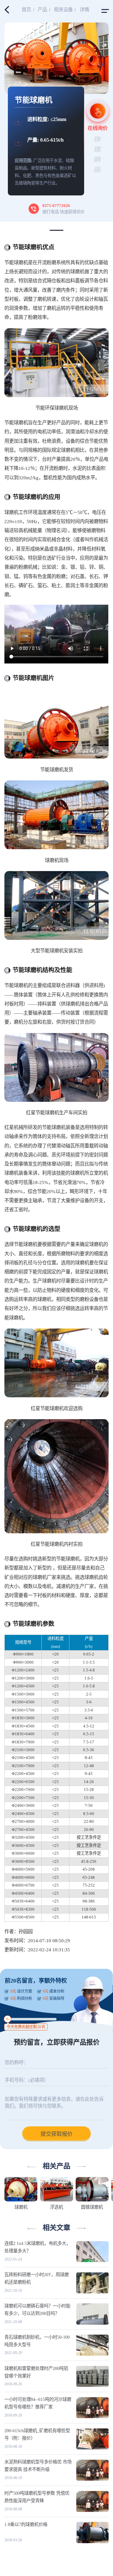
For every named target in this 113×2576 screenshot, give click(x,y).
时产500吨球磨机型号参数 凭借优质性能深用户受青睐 (37, 2497)
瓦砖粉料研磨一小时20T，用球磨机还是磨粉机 (37, 2278)
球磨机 (21, 2207)
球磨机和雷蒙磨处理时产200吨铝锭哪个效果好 (36, 2372)
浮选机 (56, 2207)
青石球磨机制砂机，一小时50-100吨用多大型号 (37, 2341)
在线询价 (98, 128)
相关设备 (63, 10)
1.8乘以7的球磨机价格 (26, 2524)
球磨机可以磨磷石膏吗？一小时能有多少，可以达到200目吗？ (37, 2310)
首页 (26, 10)
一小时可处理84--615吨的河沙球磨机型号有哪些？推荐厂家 (38, 2403)
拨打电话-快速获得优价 (63, 209)
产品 (42, 10)
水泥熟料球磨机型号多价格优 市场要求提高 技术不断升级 (38, 2466)
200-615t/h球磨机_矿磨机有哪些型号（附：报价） (37, 2434)
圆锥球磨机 (92, 2207)
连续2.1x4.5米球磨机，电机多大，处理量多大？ (38, 2247)
